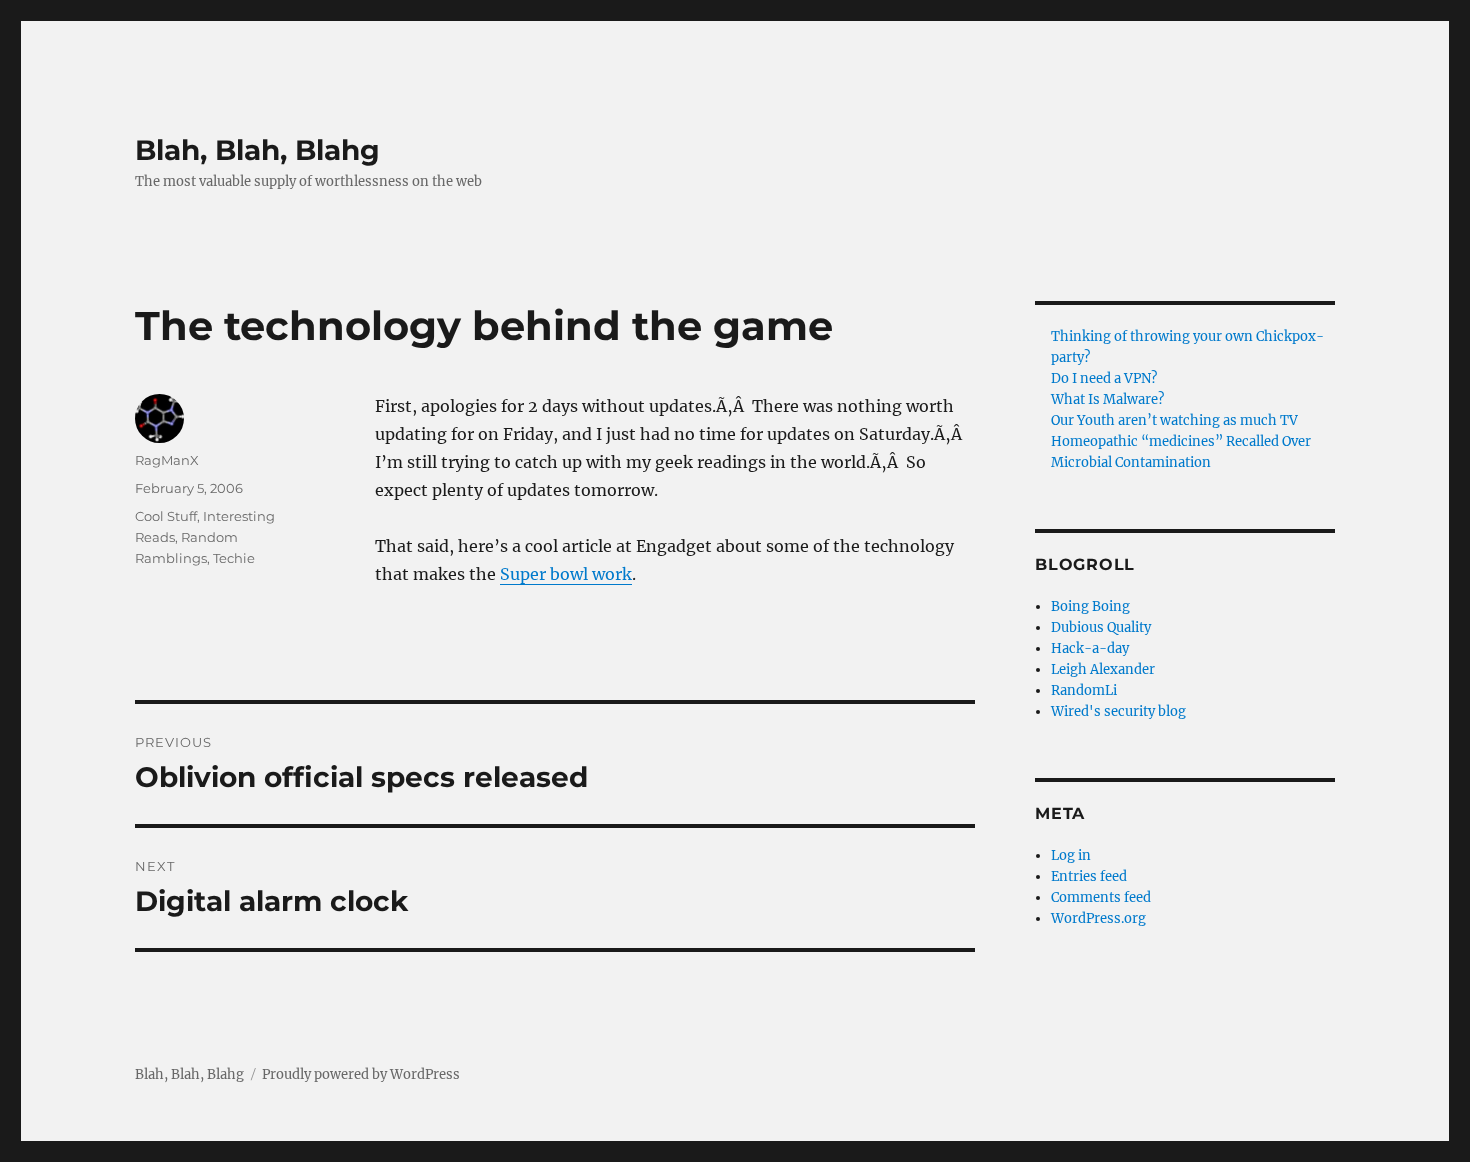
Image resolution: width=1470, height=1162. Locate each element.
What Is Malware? (1107, 399)
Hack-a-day (1090, 648)
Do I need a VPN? (1104, 378)
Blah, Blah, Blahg (257, 150)
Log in (1071, 855)
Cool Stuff (166, 516)
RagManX (167, 460)
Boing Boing (1090, 606)
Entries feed (1089, 876)
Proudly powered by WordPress (361, 1074)
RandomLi (1084, 690)
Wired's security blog (1118, 711)
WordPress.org (1098, 918)
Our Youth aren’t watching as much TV (1174, 420)
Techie (234, 558)
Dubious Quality (1101, 627)
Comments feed (1101, 897)
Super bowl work (566, 574)
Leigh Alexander (1103, 669)
